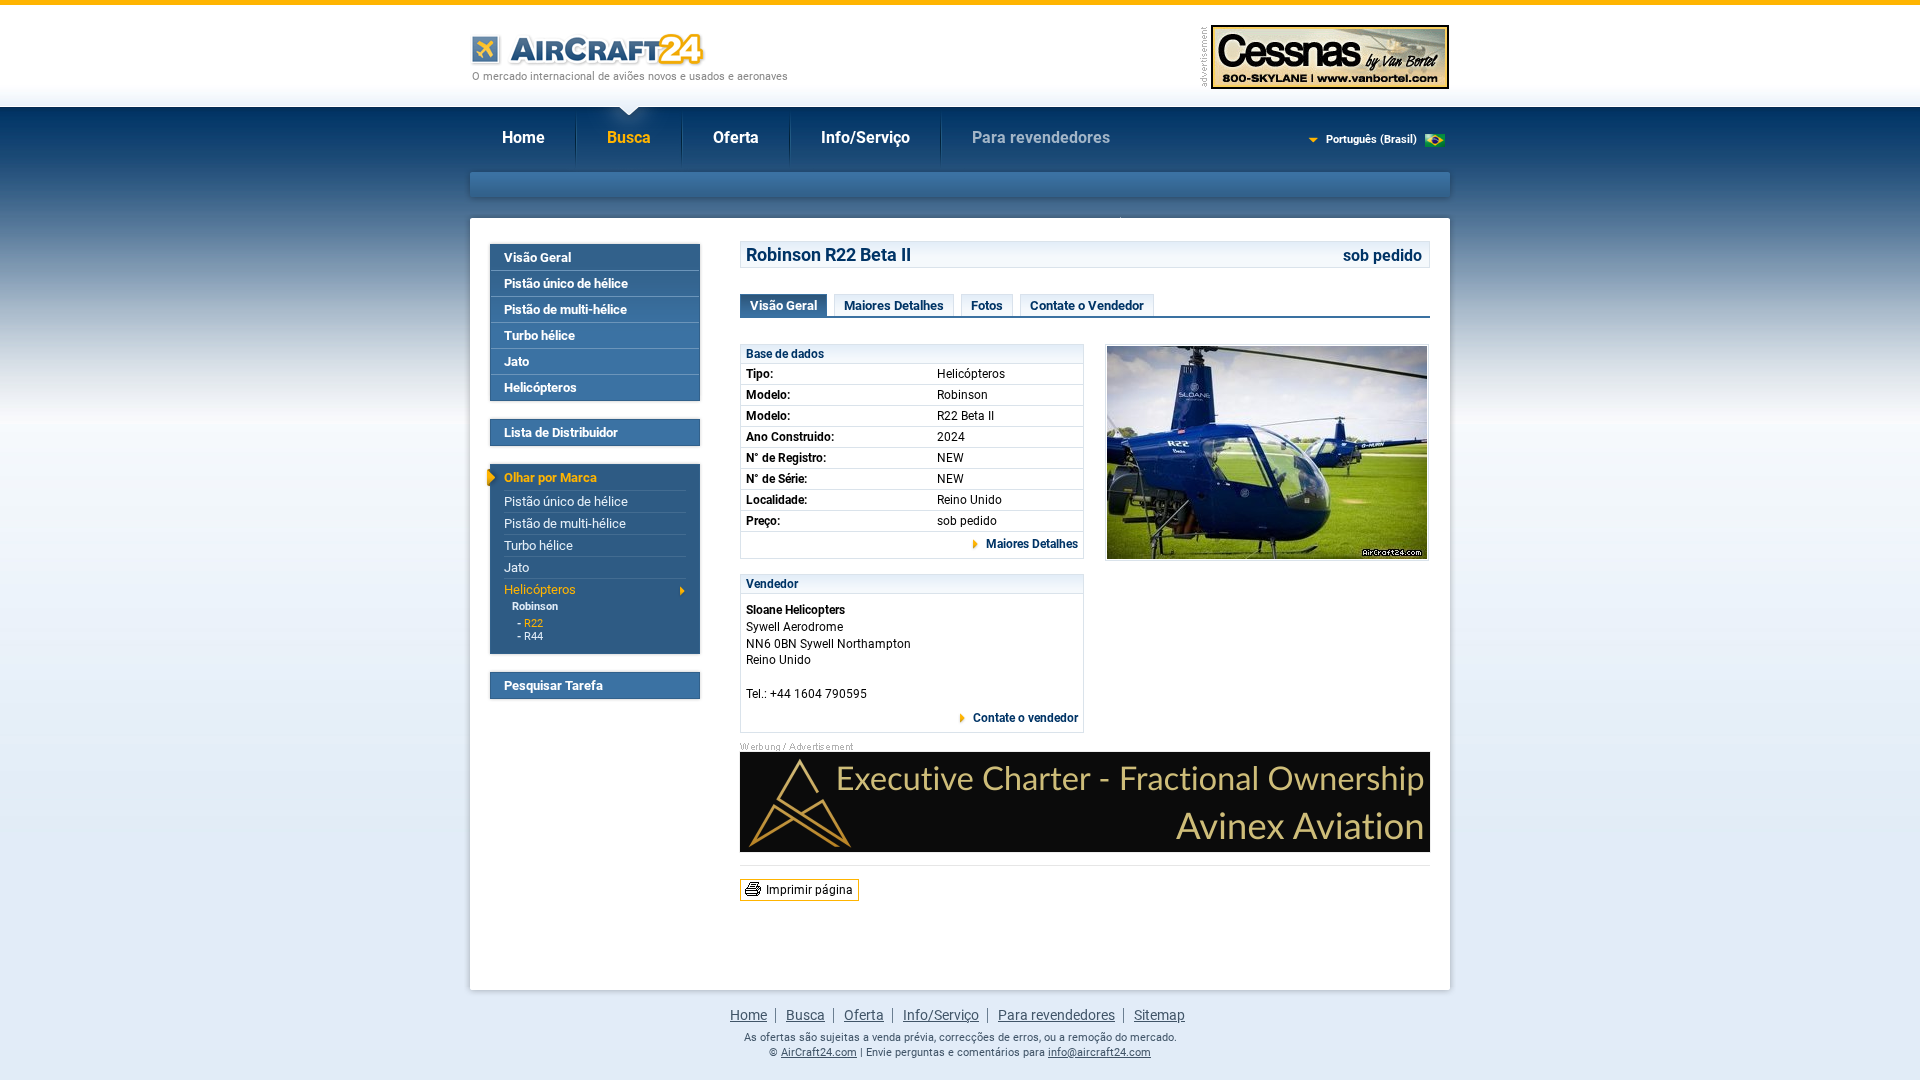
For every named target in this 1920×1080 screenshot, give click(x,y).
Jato (516, 361)
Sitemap (1159, 1015)
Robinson (535, 606)
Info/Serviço (865, 137)
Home (523, 137)
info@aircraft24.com (1099, 1052)
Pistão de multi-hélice (565, 309)
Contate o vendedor (1025, 718)
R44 (533, 636)
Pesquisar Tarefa (553, 685)
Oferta (736, 137)
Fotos (987, 305)
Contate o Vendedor (1087, 305)
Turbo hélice (539, 335)
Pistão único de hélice (566, 283)
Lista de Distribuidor (561, 432)
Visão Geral (537, 257)
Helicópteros (540, 387)
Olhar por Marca (550, 477)
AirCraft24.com (819, 1052)
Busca (629, 137)
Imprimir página (809, 890)
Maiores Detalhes (894, 305)
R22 (533, 623)
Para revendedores (1041, 137)
